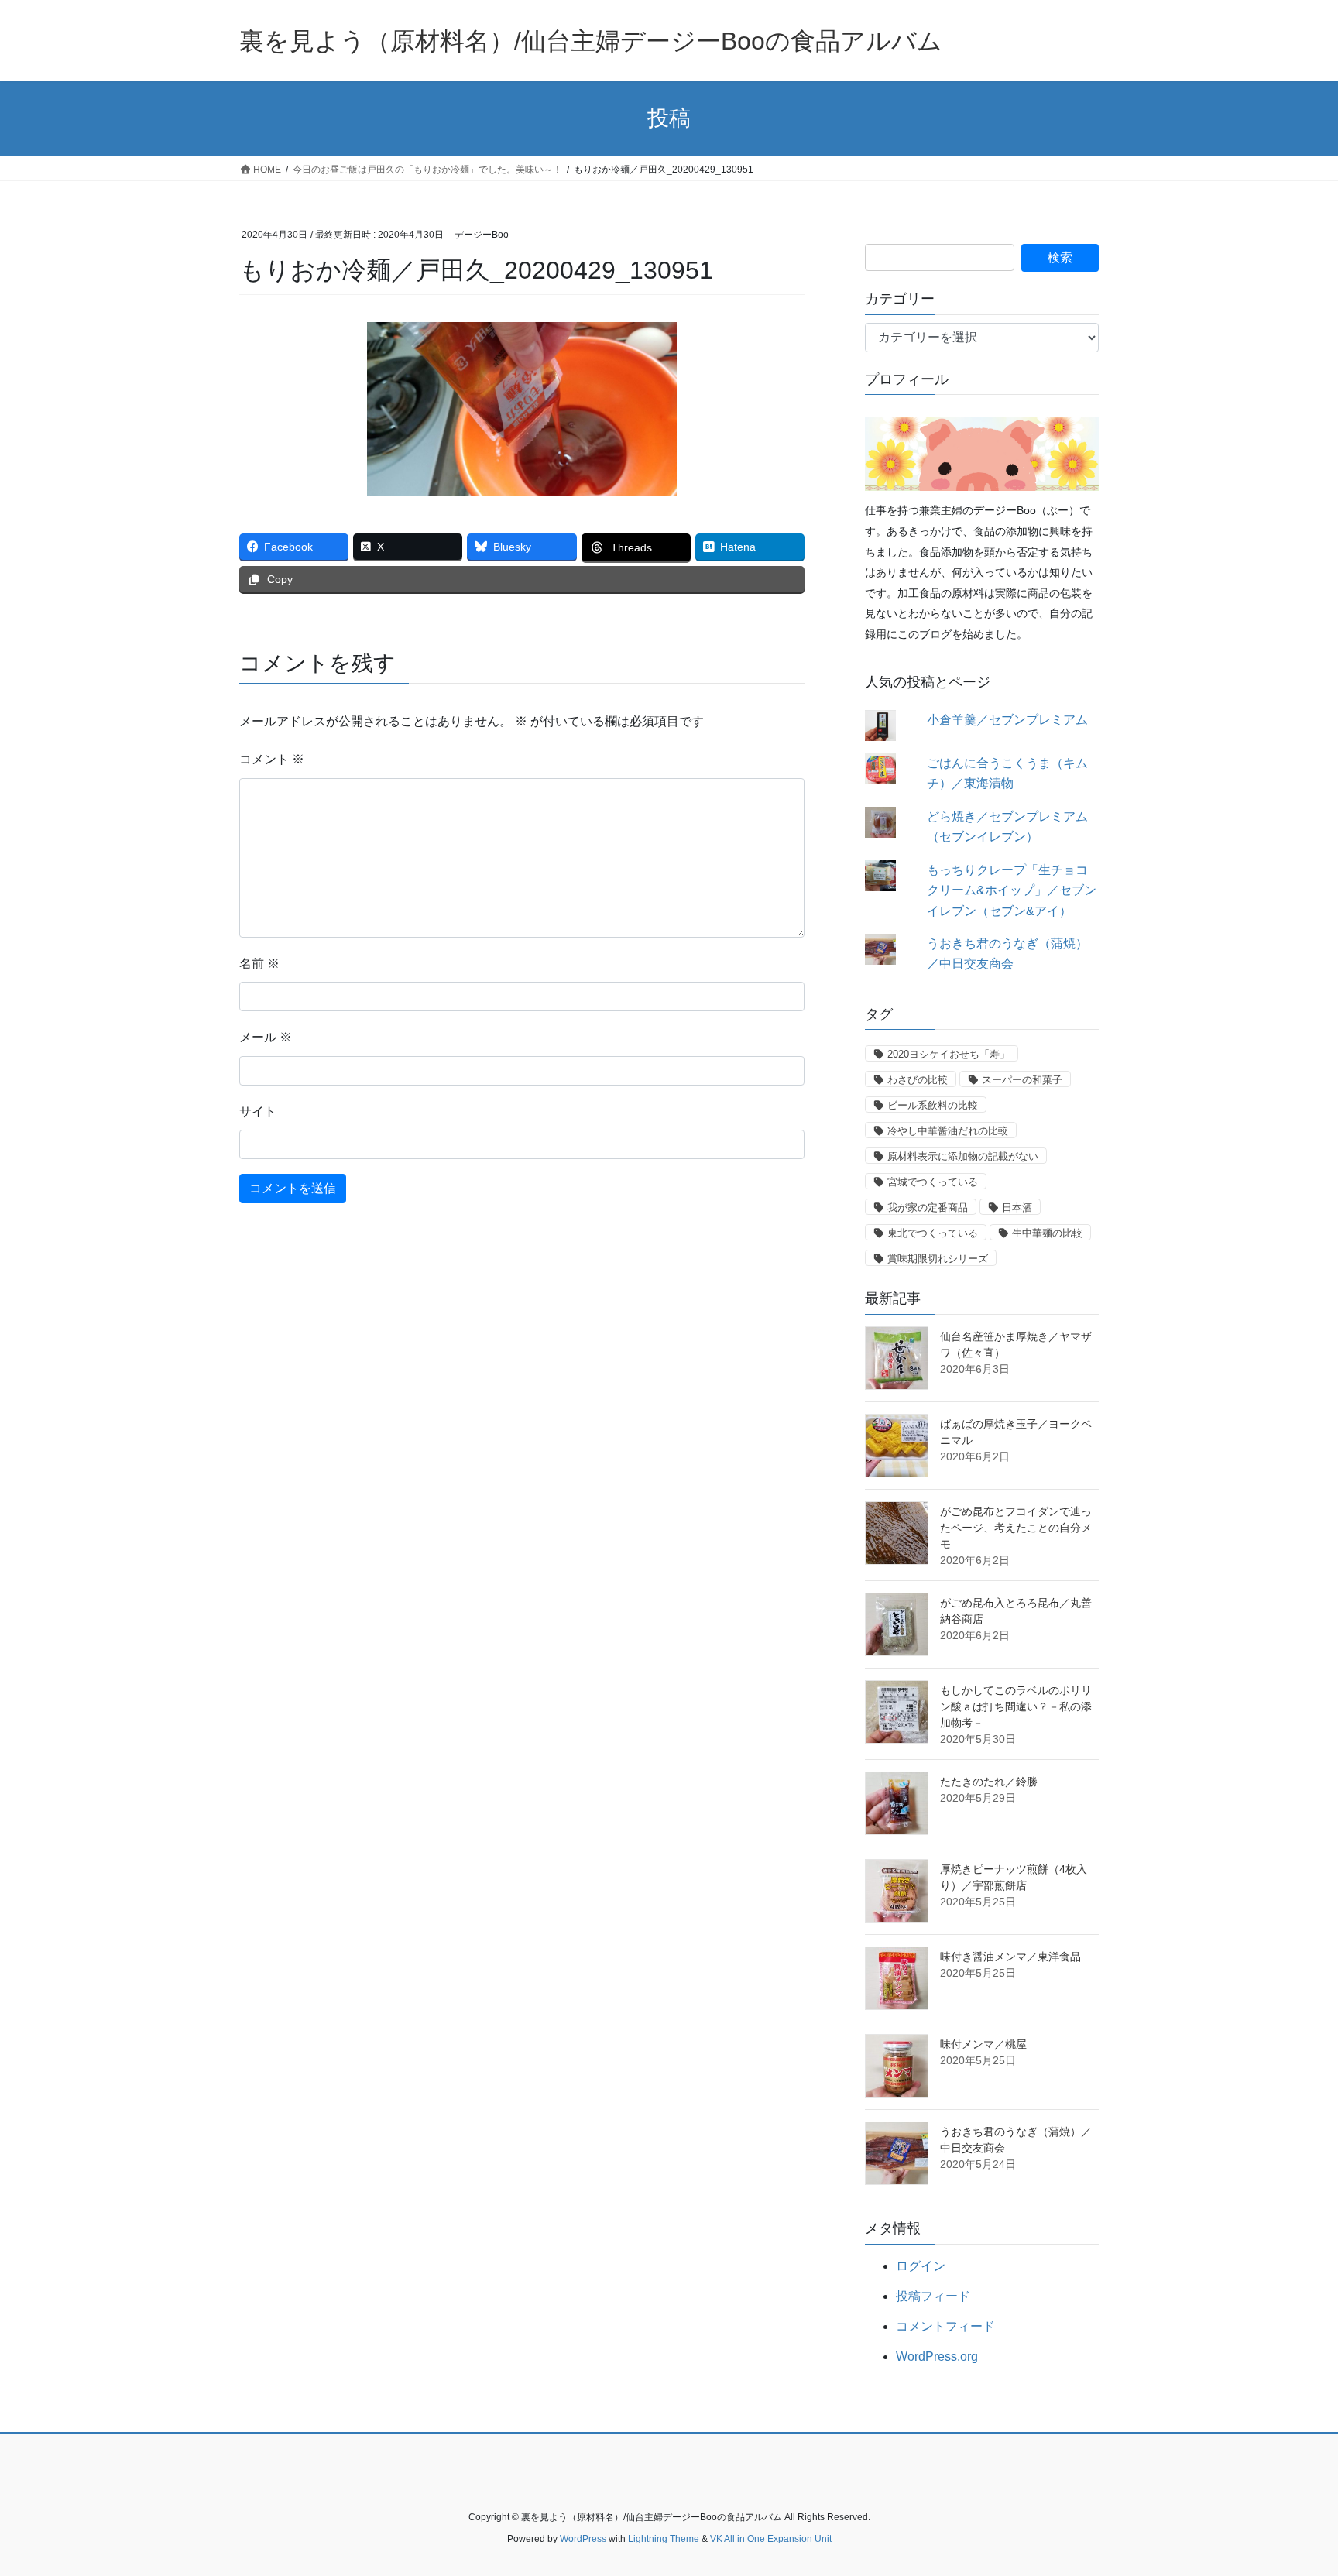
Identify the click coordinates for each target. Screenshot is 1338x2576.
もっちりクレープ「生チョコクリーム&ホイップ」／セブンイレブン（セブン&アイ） (1012, 890)
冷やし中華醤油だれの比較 (948, 1131)
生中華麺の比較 (1047, 1233)
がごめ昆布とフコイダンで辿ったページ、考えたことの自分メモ (1016, 1528)
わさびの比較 (918, 1080)
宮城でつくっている (933, 1182)
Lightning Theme (664, 2539)
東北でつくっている (933, 1233)
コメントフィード (945, 2326)
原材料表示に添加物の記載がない (963, 1156)
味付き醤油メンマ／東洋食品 (1010, 1957)
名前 (259, 964)
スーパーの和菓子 (1022, 1080)
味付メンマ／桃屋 (983, 2044)
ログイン (921, 2266)
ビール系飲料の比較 (933, 1105)
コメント (272, 759)
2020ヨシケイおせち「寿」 (949, 1054)
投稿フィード (933, 2296)
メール (266, 1037)
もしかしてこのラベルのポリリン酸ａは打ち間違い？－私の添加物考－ (1016, 1706)
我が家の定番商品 (928, 1207)
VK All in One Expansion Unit (771, 2539)
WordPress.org (937, 2356)
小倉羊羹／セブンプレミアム (1007, 720)
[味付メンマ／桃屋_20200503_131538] (897, 2066)
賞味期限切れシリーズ (938, 1259)
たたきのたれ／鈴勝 (989, 1782)
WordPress (583, 2539)
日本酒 (1017, 1207)
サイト (258, 1111)
